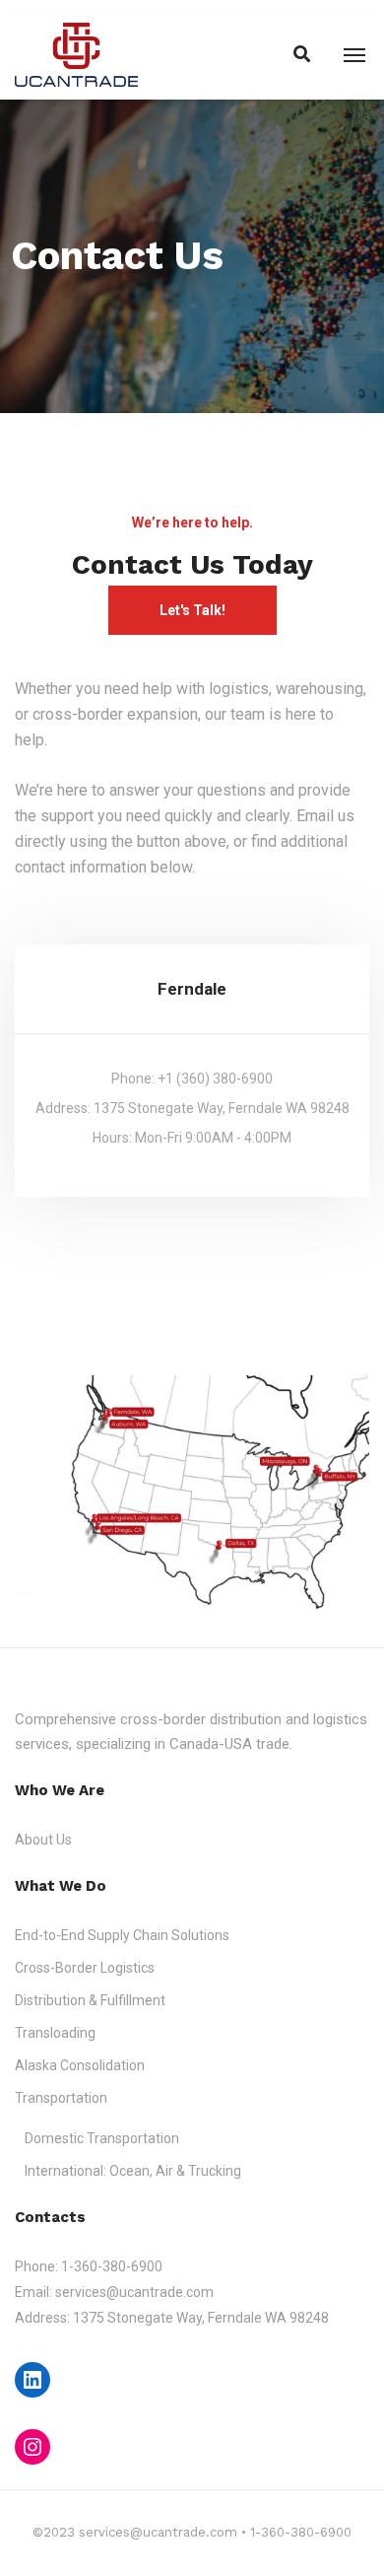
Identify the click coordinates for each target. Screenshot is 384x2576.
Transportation (61, 2098)
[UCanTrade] (76, 54)
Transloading (55, 2033)
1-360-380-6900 (112, 2266)
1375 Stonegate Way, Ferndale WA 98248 (201, 2318)
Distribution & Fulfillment (90, 2000)
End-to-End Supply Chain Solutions (122, 1935)
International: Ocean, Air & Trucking (133, 2171)
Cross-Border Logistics (85, 1968)
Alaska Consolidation (80, 2065)
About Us (43, 1840)
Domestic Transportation (102, 2138)
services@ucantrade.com (134, 2292)
